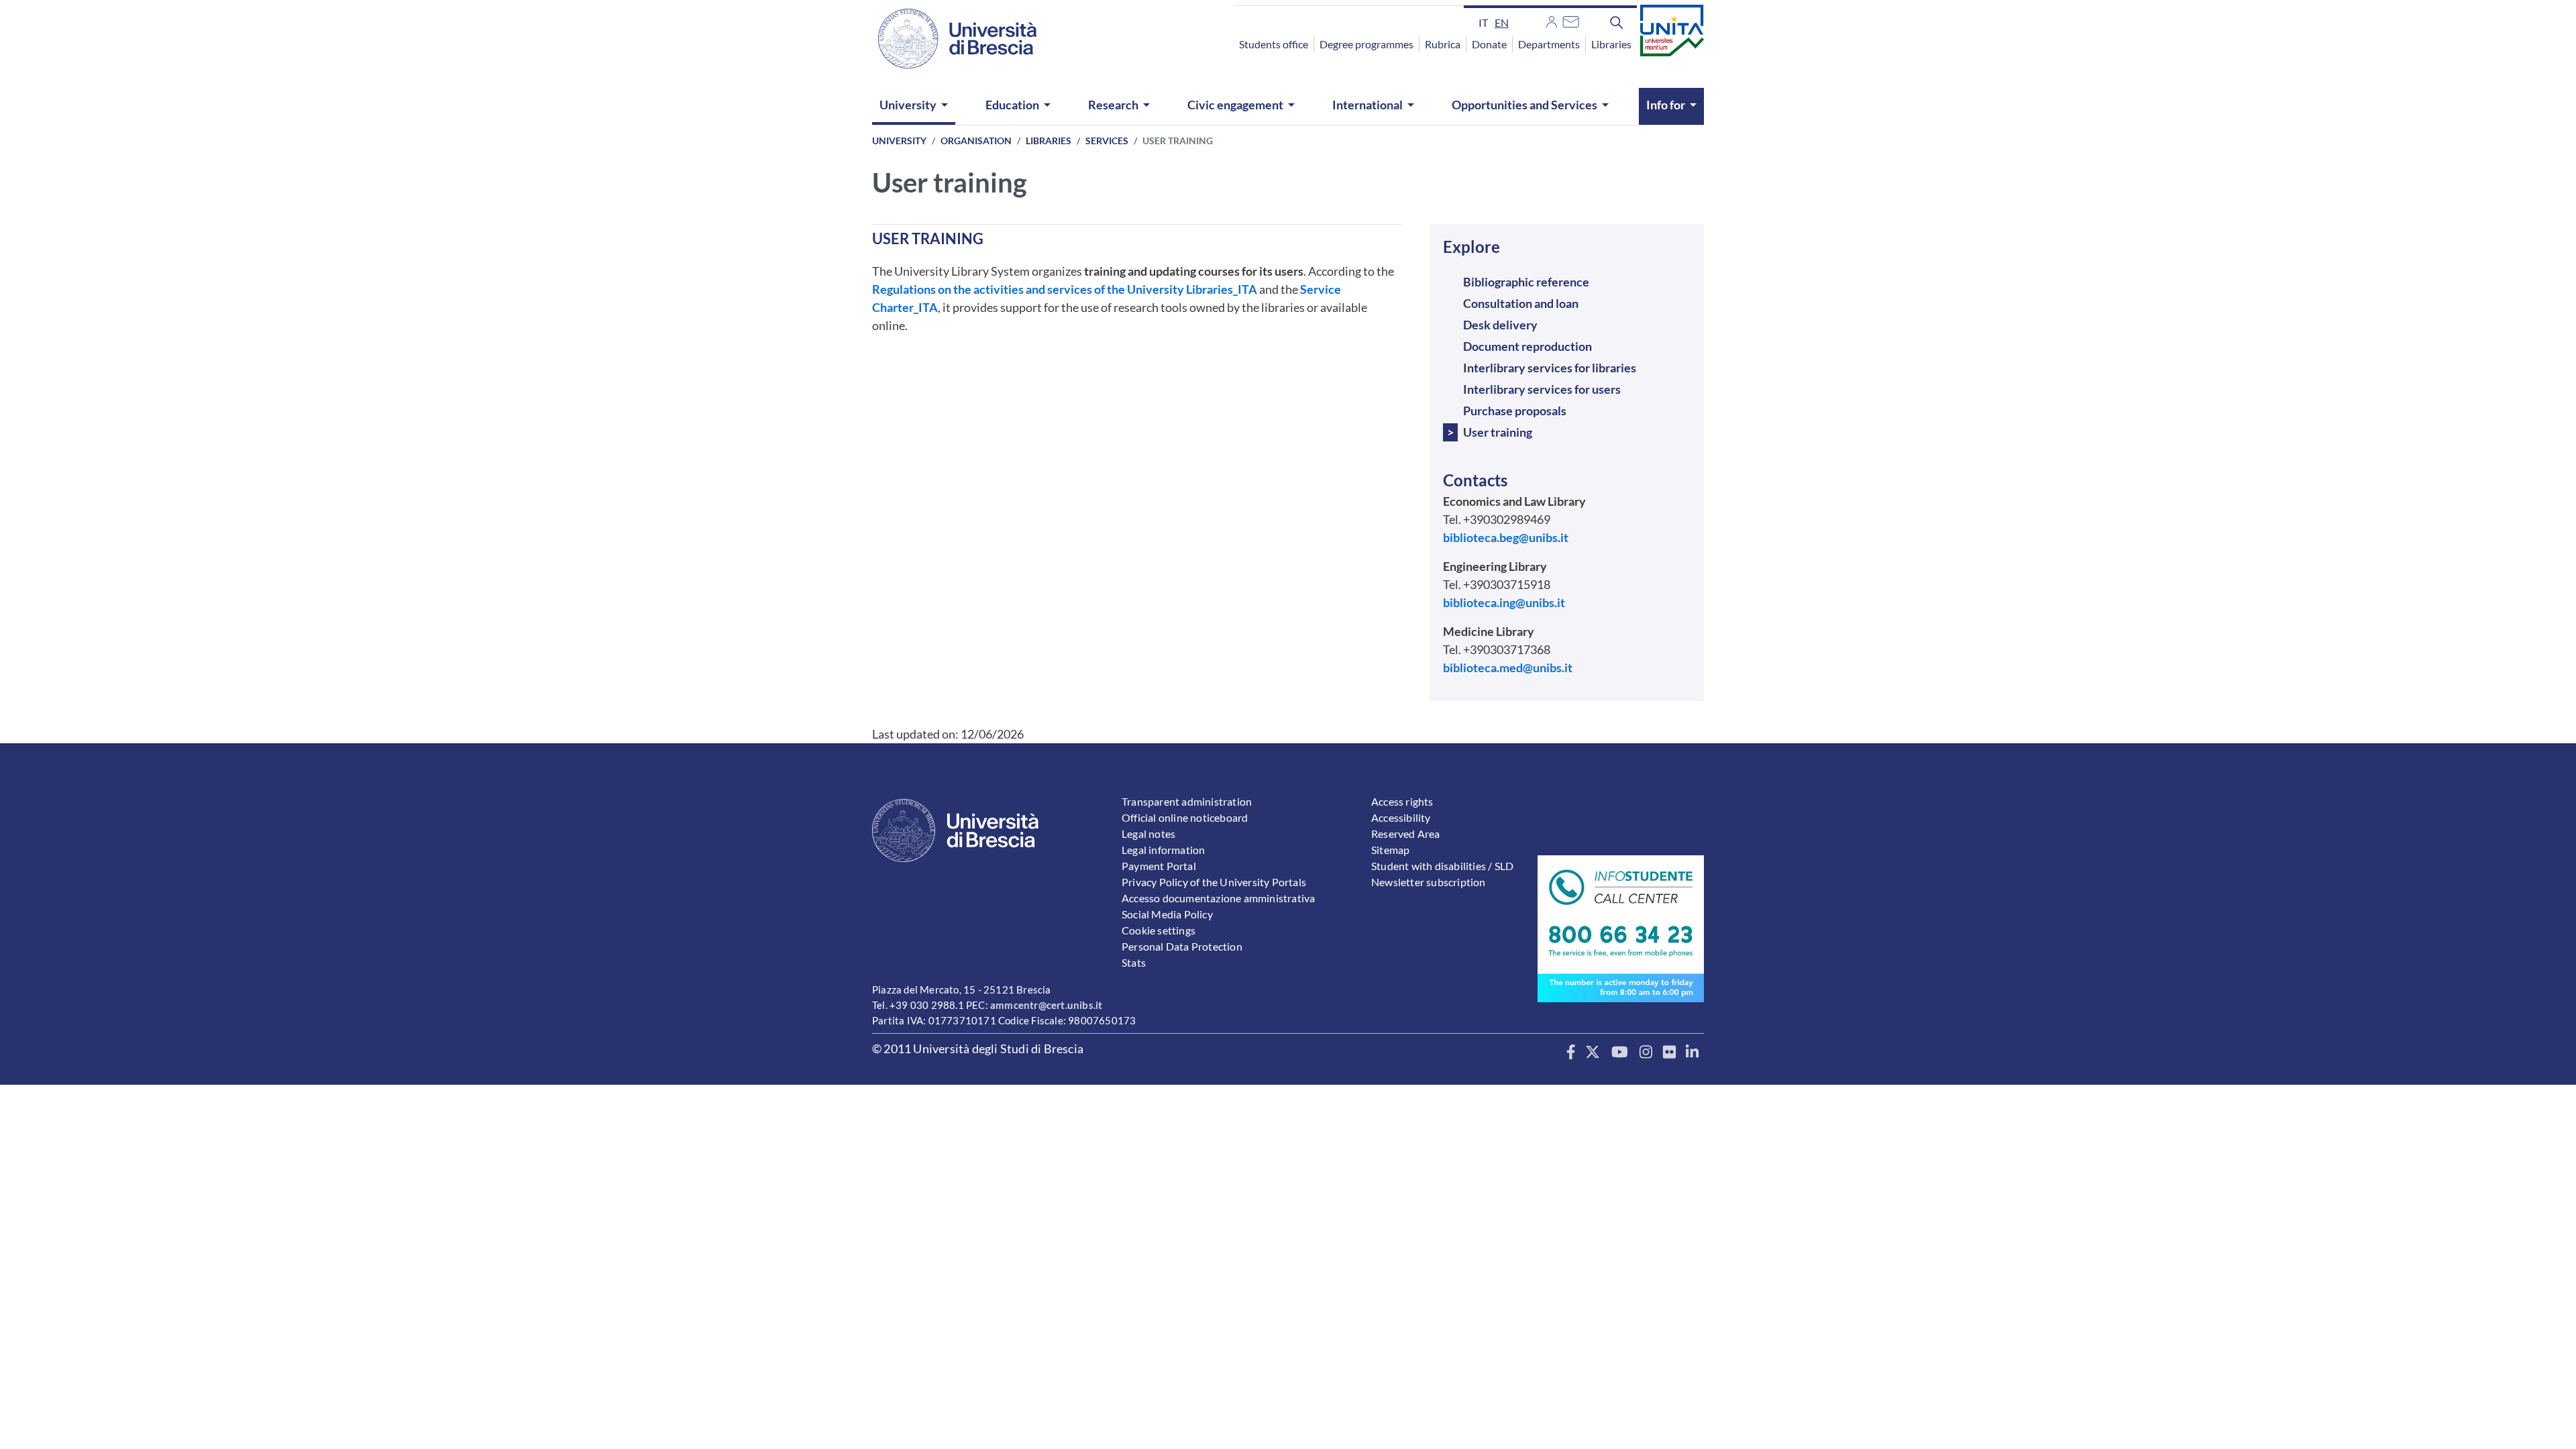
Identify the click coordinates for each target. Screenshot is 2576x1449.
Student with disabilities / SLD (1442, 866)
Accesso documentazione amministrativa (1218, 898)
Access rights (1402, 801)
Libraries (1611, 44)
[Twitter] (1593, 1053)
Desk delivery (1500, 325)
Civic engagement (1235, 105)
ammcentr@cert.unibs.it (1046, 1005)
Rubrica (1443, 44)
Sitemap (1390, 850)
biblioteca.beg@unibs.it (1506, 537)
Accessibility (1401, 817)
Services (1107, 141)
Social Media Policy (1167, 914)
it (1483, 22)
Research (1113, 105)
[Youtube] (1620, 1053)
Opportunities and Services (1524, 105)
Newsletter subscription (1429, 882)
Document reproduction (1527, 346)
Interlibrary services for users (1542, 389)
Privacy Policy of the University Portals (1214, 882)
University (908, 105)
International (1367, 105)
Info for (1666, 105)
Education (1012, 105)
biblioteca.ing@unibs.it (1504, 602)
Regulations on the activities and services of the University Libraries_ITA (1065, 289)
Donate (1489, 44)
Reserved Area (1406, 834)
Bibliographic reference (1526, 282)
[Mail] (1571, 20)
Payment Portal (1159, 866)
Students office (1274, 44)
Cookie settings (1159, 930)
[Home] (949, 39)
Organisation (976, 141)
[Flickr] (1669, 1053)
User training (1498, 432)
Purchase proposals (1515, 411)
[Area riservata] (1552, 20)
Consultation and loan (1521, 303)
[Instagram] (1646, 1053)
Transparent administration (1187, 801)
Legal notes (1148, 834)
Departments (1549, 44)
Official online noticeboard (1185, 817)
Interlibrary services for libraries (1550, 368)
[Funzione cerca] (1617, 22)
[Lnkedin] (1692, 1053)
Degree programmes (1366, 44)
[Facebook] (1571, 1053)
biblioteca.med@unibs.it (1508, 667)
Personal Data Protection (1182, 946)
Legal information (1163, 850)
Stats (1134, 962)
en (1502, 22)
